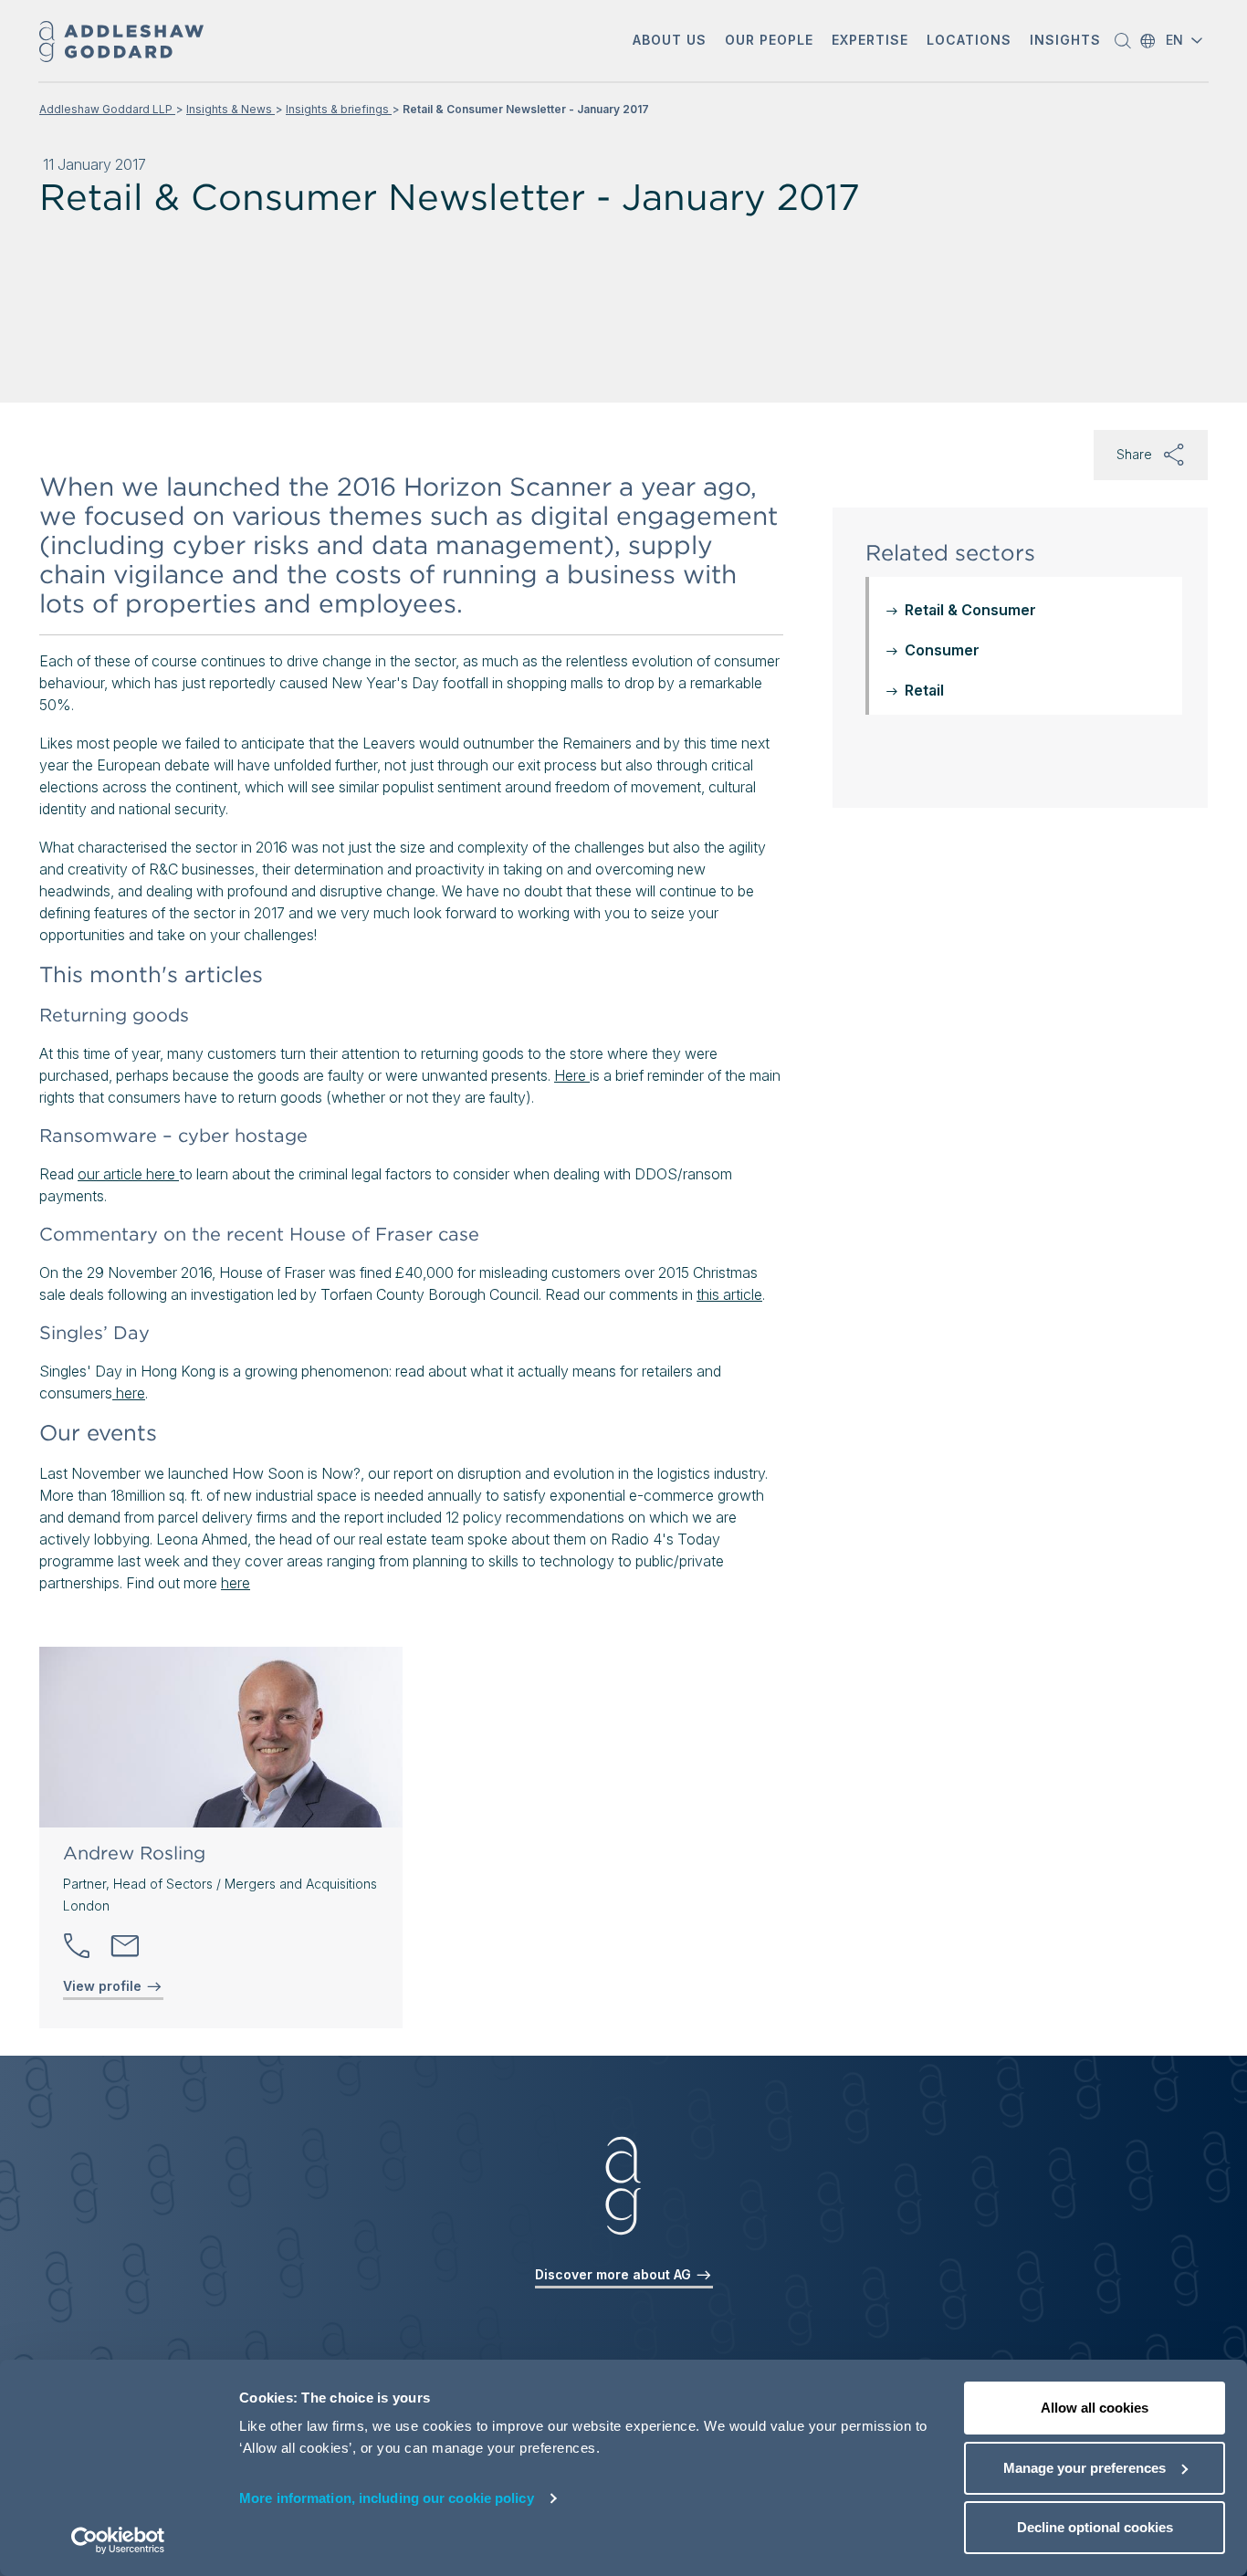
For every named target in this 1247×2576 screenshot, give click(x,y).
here (129, 1393)
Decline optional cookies (1095, 2527)
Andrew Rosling (134, 1853)
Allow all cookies (1095, 2408)
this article (729, 1294)
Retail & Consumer (970, 610)
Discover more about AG (615, 2274)
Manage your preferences (1085, 2468)
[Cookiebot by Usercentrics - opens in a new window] (118, 2540)
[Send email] (125, 1946)
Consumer (942, 650)
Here (572, 1075)
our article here (128, 1174)
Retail (924, 690)
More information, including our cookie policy (387, 2498)
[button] (670, 42)
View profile (104, 1986)
